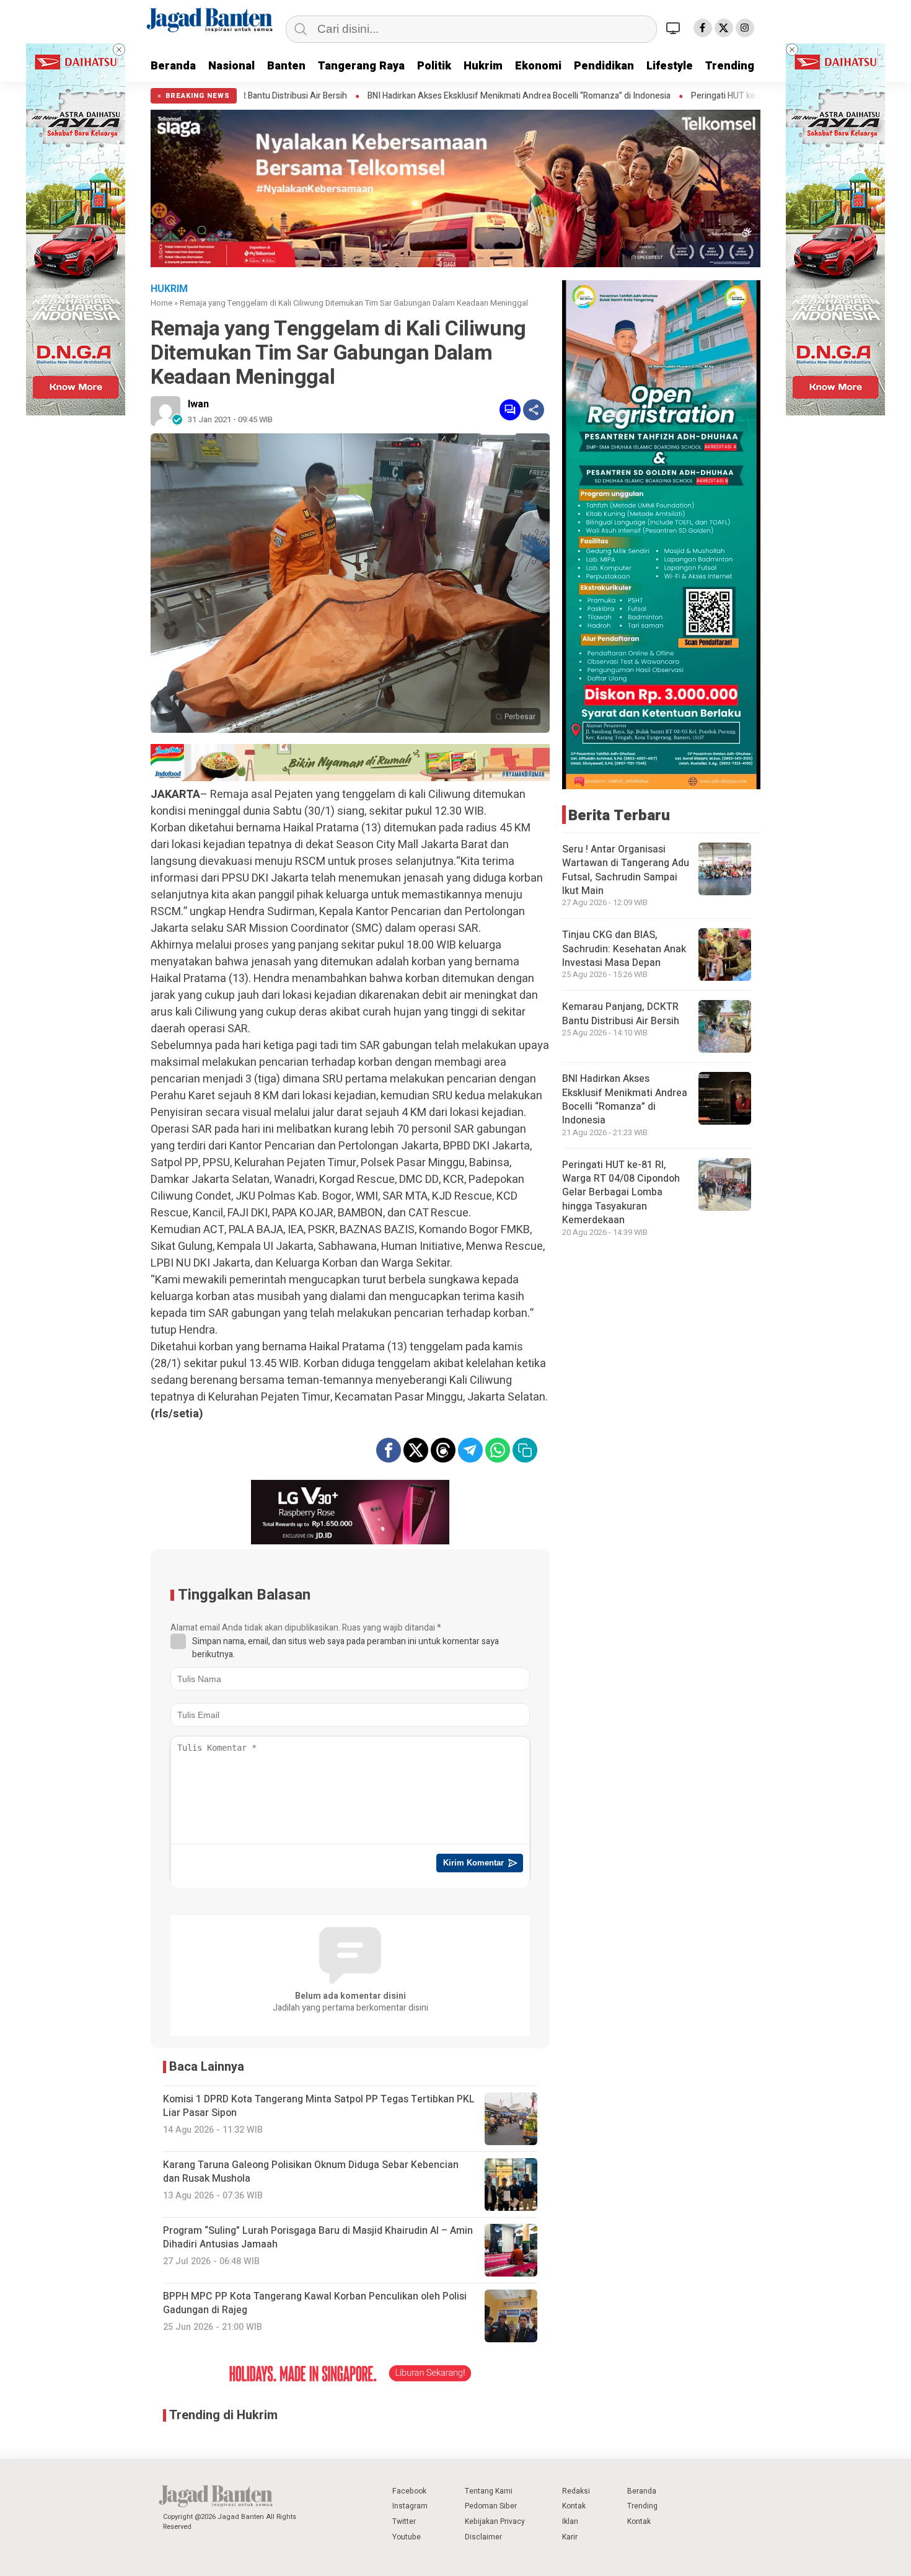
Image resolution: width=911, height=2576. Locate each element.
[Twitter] (724, 28)
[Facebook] (703, 28)
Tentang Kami (489, 2491)
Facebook (409, 2491)
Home (161, 303)
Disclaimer (483, 2537)
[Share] (534, 410)
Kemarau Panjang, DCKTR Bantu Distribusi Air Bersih (621, 1014)
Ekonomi (538, 66)
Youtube (407, 2537)
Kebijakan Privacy (495, 2521)
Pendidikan (604, 66)
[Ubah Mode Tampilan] (675, 28)
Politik (434, 66)
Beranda (173, 66)
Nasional (231, 66)
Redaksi (576, 2491)
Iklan (570, 2521)
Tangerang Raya (361, 66)
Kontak (574, 2506)
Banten (286, 66)
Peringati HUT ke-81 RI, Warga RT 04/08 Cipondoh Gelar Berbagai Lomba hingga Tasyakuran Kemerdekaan (621, 1193)
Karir (570, 2537)
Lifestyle (670, 66)
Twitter (404, 2521)
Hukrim (483, 66)
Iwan (198, 404)
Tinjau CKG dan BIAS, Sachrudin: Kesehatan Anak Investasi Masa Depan (624, 949)
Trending (730, 66)
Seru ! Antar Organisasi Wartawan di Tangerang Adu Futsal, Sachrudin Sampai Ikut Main (626, 870)
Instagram (410, 2506)
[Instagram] (745, 28)
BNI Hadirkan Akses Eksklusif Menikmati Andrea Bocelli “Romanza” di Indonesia (375, 96)
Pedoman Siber (491, 2506)
